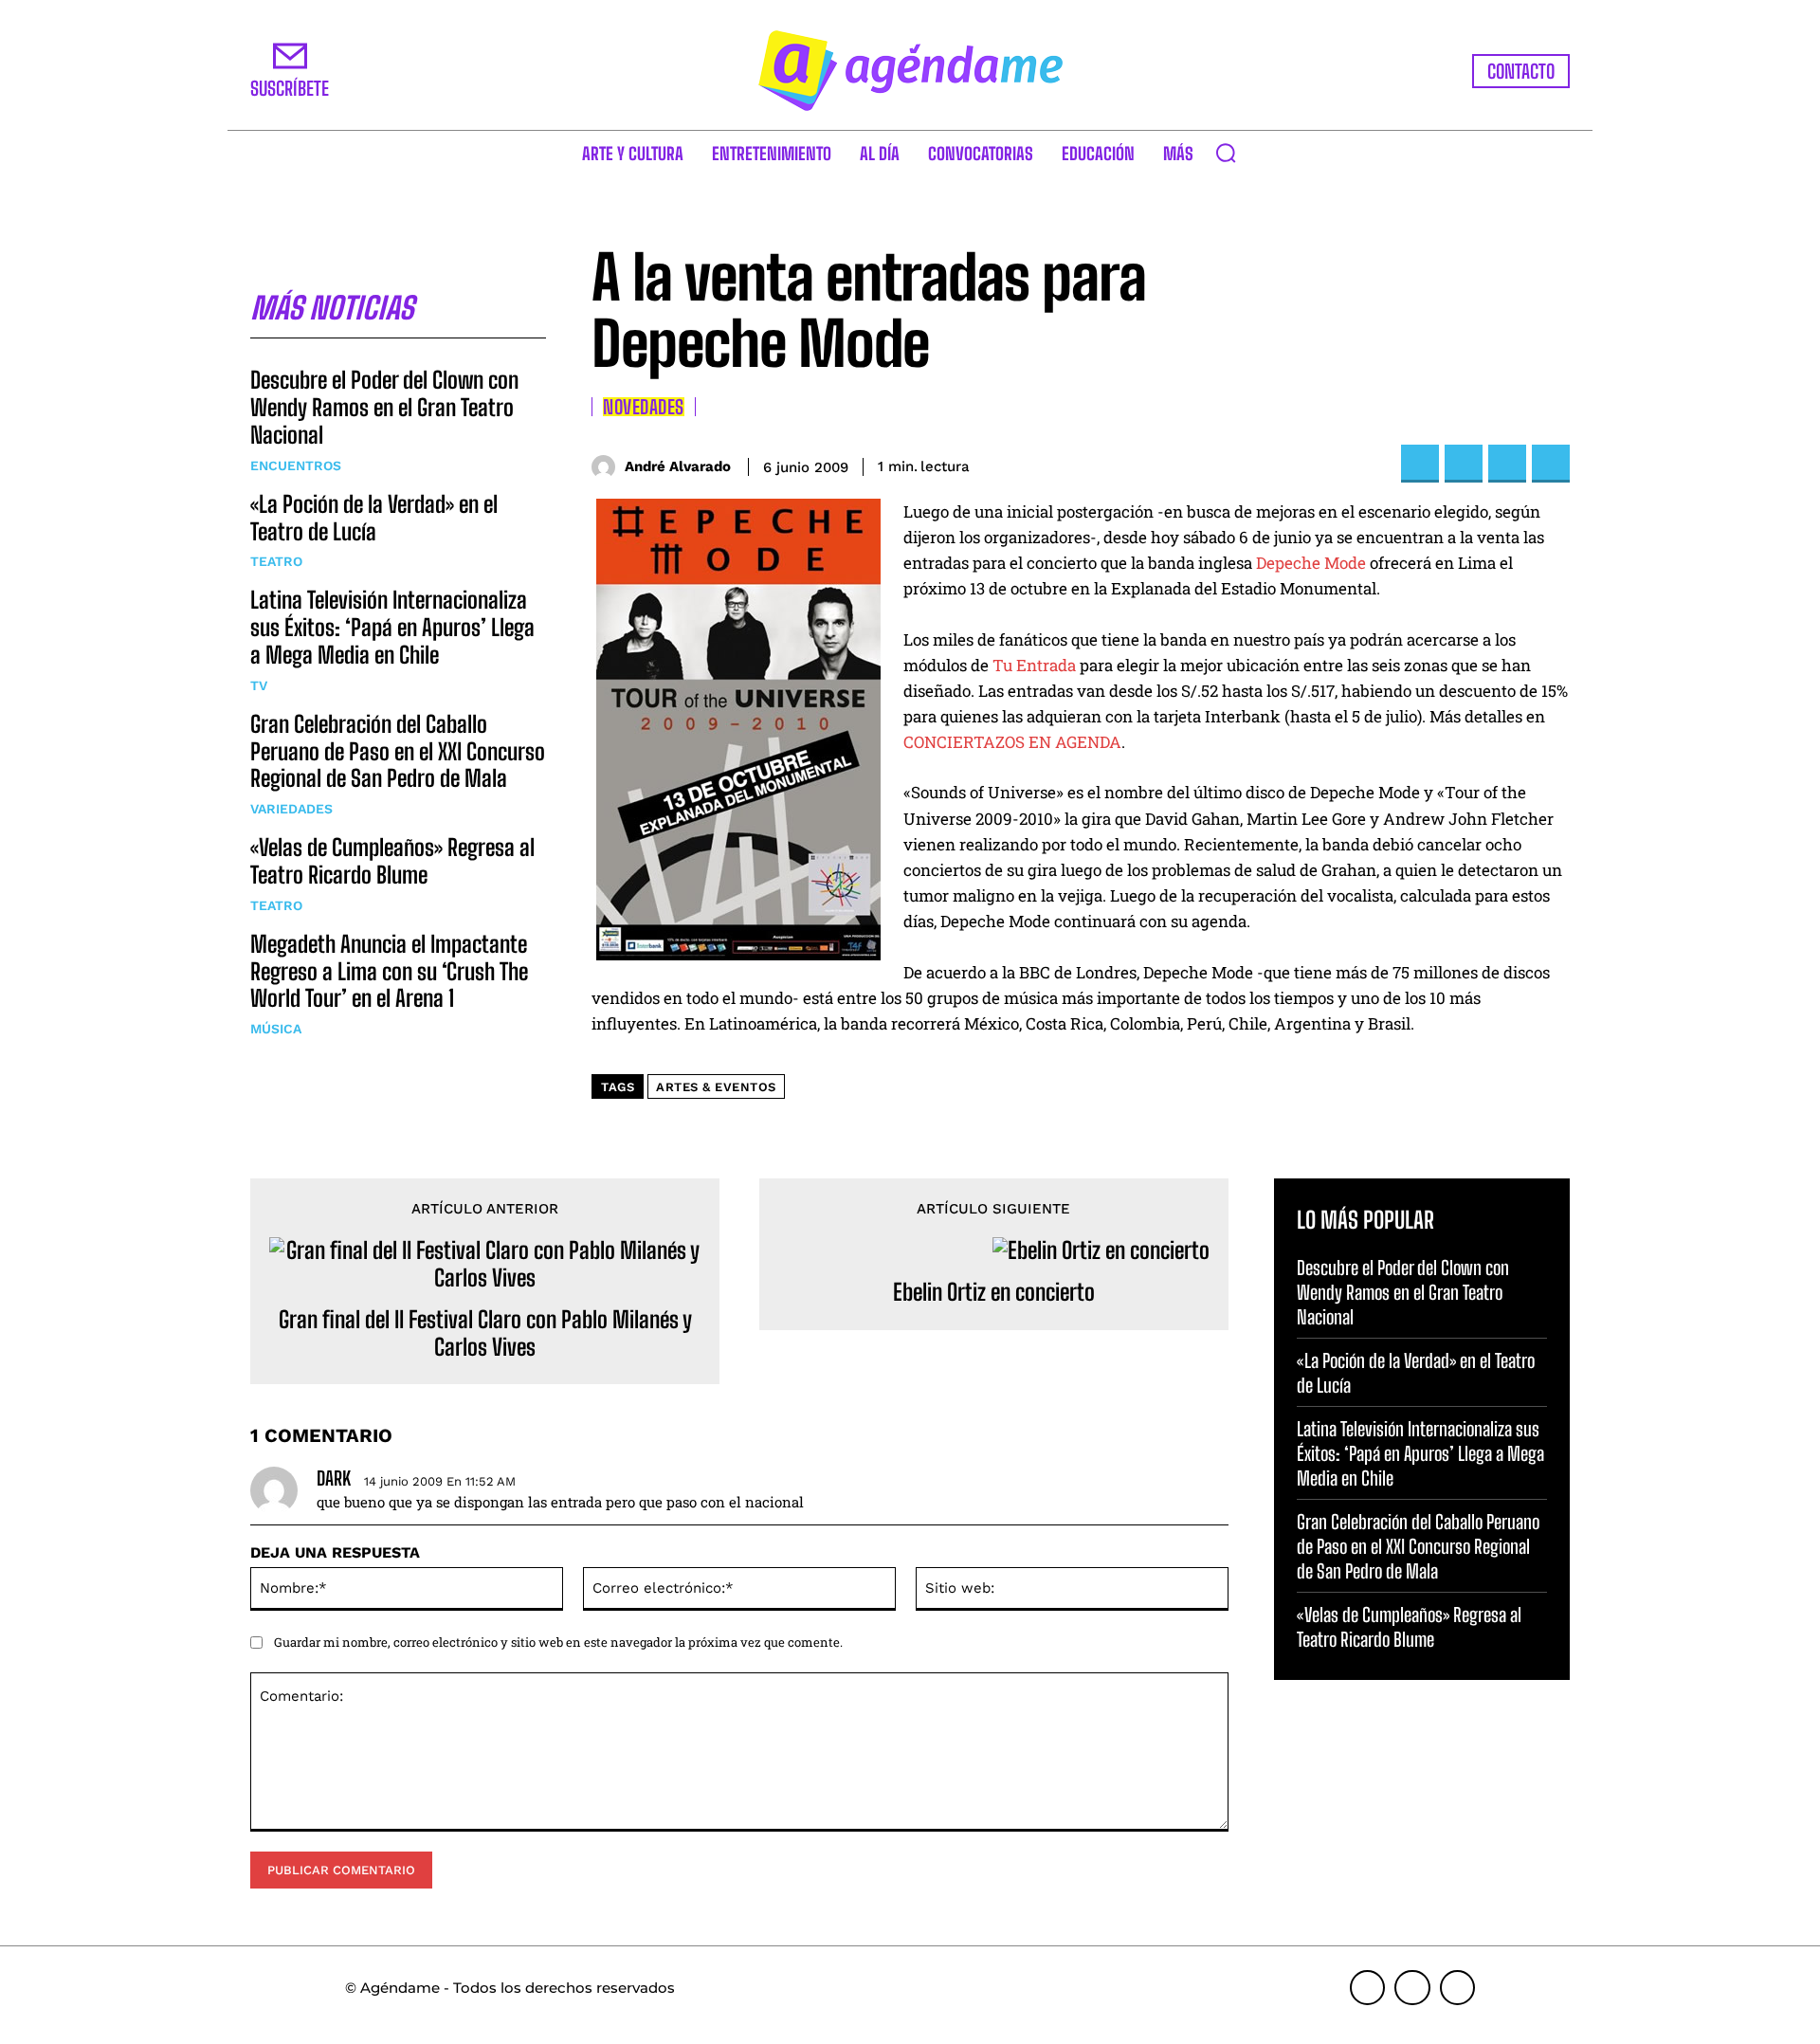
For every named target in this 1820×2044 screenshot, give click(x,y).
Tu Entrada (1034, 665)
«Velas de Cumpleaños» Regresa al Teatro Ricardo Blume (392, 861)
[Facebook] (1420, 464)
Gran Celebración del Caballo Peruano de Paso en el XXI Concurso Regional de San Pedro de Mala (398, 751)
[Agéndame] (910, 71)
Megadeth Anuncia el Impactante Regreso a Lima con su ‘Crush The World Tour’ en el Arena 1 (389, 971)
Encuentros (296, 465)
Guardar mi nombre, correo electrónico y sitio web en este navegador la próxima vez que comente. (558, 1642)
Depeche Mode (1311, 563)
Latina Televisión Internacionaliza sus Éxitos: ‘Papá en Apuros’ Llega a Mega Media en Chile (392, 627)
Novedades (644, 407)
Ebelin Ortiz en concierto (994, 1292)
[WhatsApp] (1551, 464)
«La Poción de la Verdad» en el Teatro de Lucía (374, 518)
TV (259, 685)
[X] (1464, 464)
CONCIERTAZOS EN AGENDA (1012, 742)
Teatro (276, 561)
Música (276, 1029)
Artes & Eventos (716, 1087)
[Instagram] (1412, 1988)
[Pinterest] (1507, 464)
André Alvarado (678, 466)
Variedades (291, 809)
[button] (1226, 153)
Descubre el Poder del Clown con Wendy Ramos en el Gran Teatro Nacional (384, 407)
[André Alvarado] (608, 467)
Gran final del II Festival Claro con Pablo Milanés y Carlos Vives (485, 1333)
